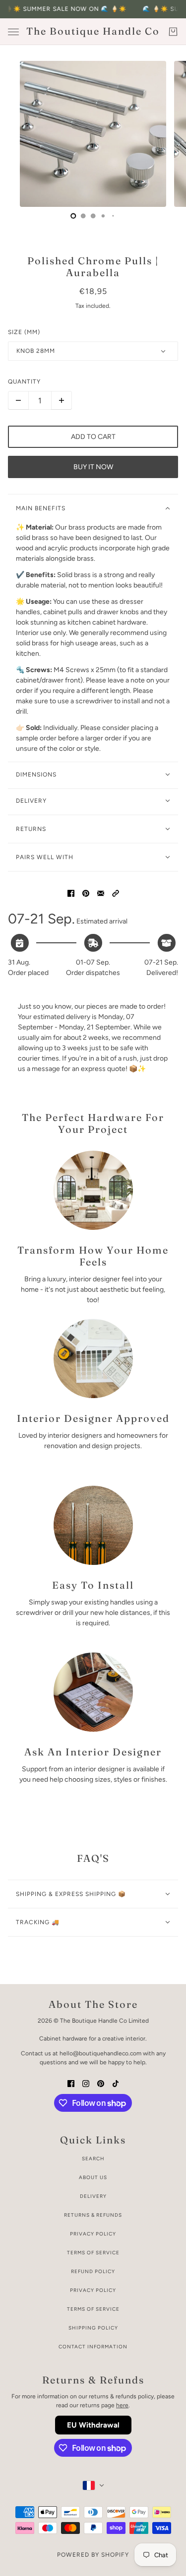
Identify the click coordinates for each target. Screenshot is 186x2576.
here (122, 2405)
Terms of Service (93, 2253)
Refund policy (93, 2271)
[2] (93, 216)
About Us (93, 2177)
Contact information (93, 2347)
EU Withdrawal (93, 2425)
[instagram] (86, 2083)
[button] (116, 893)
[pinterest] (101, 2083)
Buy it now (93, 467)
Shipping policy (93, 2328)
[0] (73, 216)
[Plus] (62, 400)
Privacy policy (93, 2290)
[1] (83, 216)
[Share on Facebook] (71, 893)
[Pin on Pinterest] (86, 893)
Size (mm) (24, 332)
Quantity (24, 382)
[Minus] (18, 400)
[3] (103, 216)
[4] (113, 216)
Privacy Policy (93, 2234)
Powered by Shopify (93, 2555)
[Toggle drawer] (13, 32)
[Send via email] (101, 893)
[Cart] (173, 32)
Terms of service (93, 2309)
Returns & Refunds (93, 2215)
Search (93, 2159)
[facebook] (71, 2083)
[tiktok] (116, 2083)
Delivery (93, 2196)
